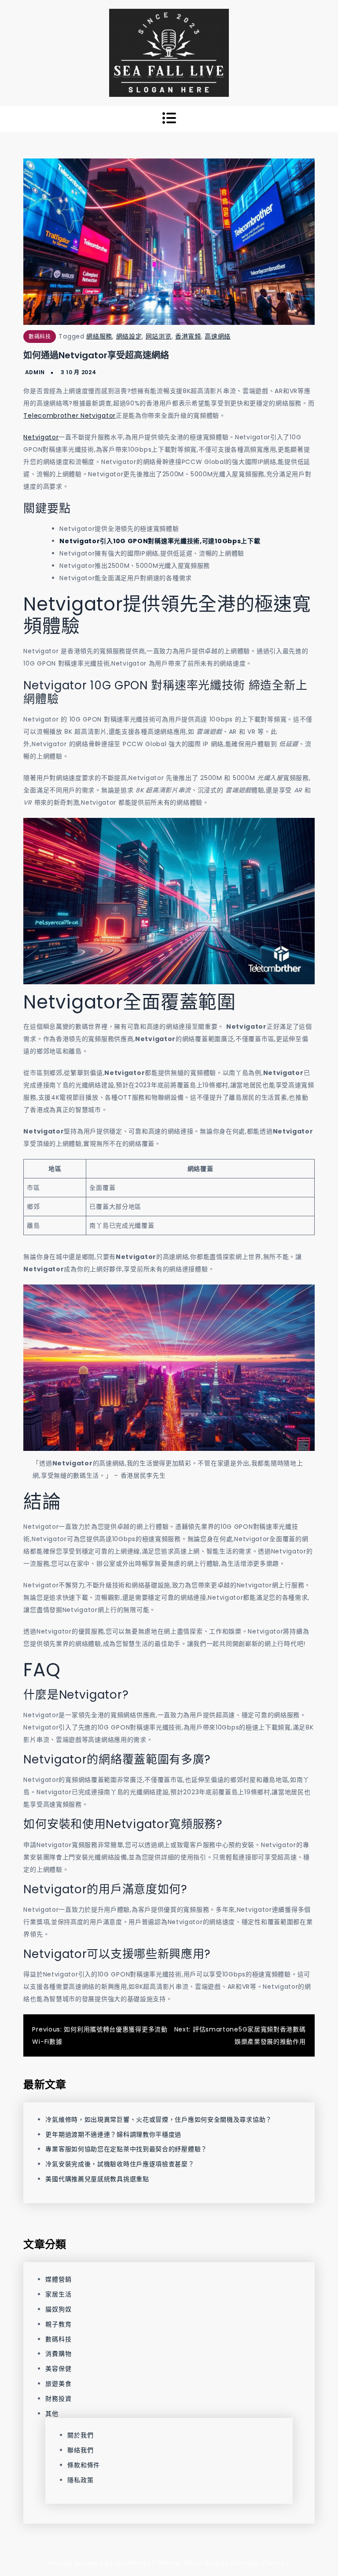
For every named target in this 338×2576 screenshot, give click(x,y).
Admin (35, 372)
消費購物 (58, 2354)
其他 (52, 2414)
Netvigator (41, 437)
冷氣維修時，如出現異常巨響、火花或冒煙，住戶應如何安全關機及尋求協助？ (159, 2120)
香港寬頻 (188, 336)
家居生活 (58, 2294)
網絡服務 (99, 336)
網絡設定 (129, 336)
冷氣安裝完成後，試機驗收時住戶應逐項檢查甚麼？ (120, 2164)
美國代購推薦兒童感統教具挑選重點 (97, 2179)
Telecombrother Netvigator (70, 416)
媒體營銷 (58, 2279)
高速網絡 (218, 336)
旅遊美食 (58, 2384)
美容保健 (58, 2369)
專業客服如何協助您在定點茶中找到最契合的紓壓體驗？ (126, 2149)
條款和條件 (84, 2465)
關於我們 (80, 2435)
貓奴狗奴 (58, 2309)
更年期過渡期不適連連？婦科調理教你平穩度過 (113, 2134)
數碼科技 (40, 337)
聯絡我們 (80, 2450)
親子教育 (58, 2324)
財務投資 (58, 2399)
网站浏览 (159, 336)
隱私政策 (80, 2480)
